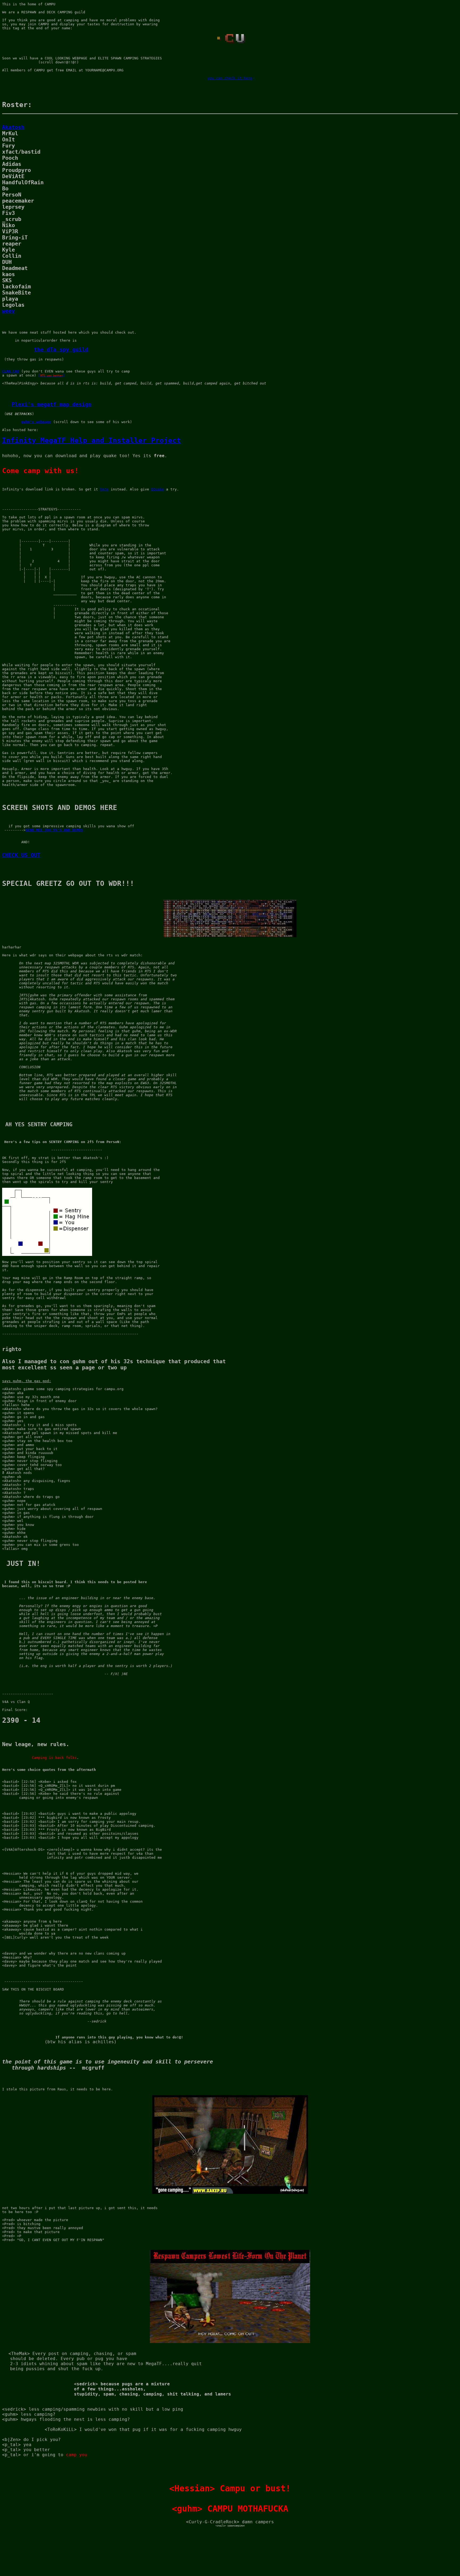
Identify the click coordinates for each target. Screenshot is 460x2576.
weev (9, 311)
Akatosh (13, 127)
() (52, 375)
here (104, 489)
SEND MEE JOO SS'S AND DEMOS (54, 830)
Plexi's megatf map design (52, 405)
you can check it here (230, 78)
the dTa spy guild (61, 350)
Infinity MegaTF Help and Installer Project (92, 440)
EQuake (158, 489)
